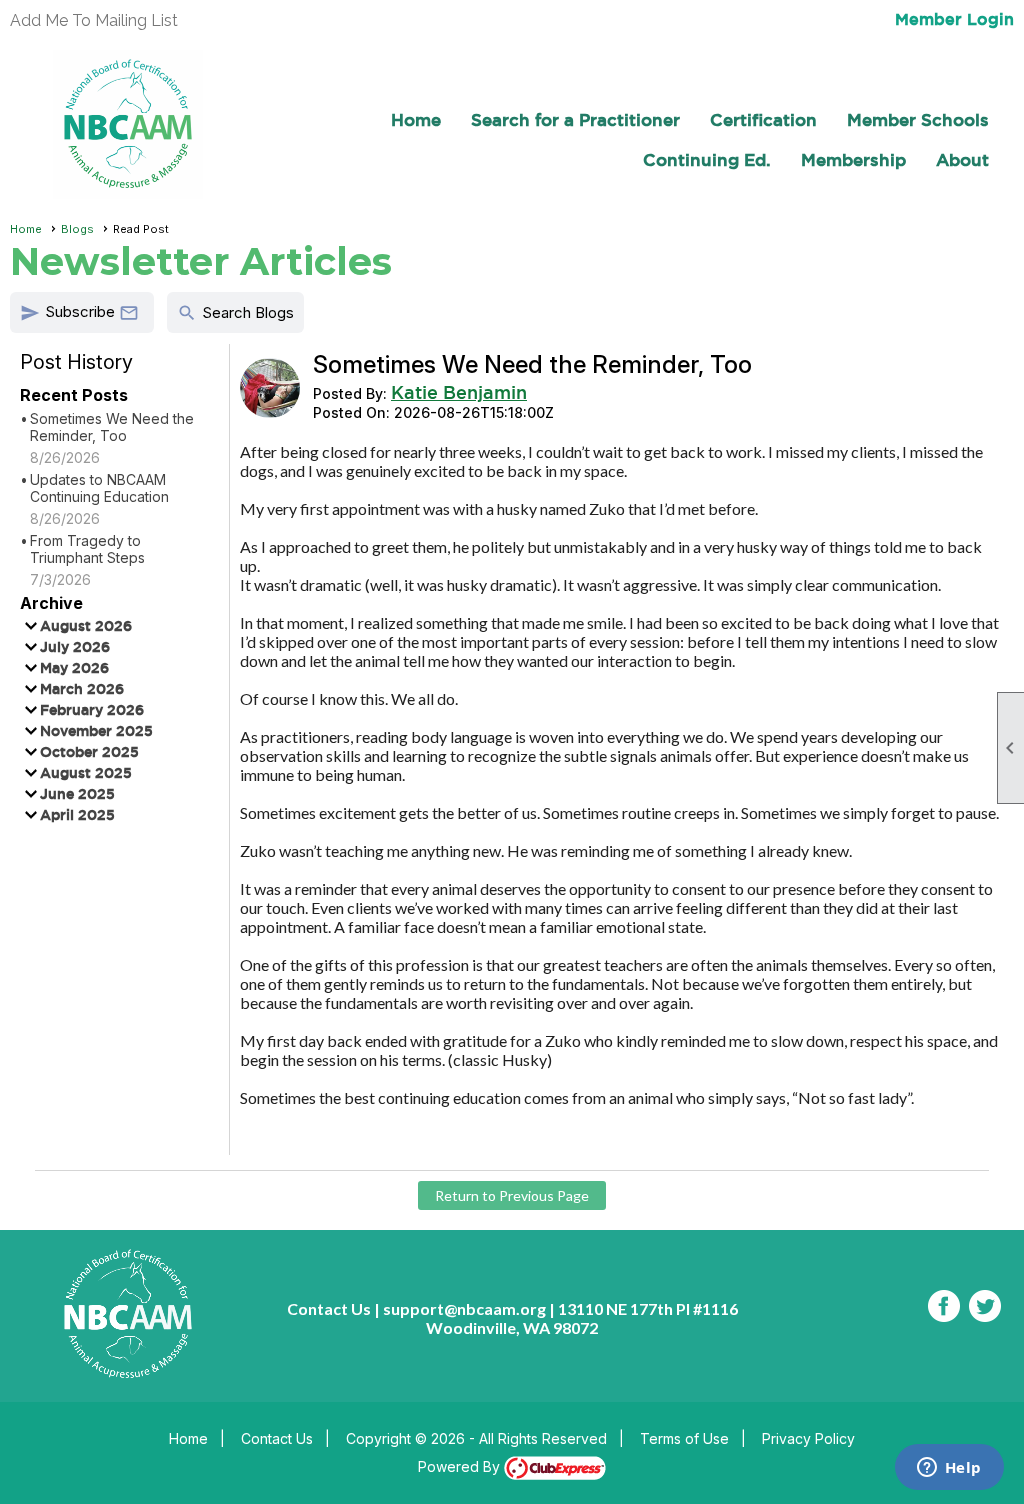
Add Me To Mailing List (94, 20)
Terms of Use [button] (684, 1438)
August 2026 (86, 626)
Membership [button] (853, 159)
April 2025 (77, 815)
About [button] (962, 159)
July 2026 (75, 647)
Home (416, 119)
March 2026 (82, 689)
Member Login (954, 19)
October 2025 (89, 752)
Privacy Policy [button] (808, 1438)
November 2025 (96, 731)
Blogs (77, 229)
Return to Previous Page (512, 1195)
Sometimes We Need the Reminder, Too (112, 427)
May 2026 (74, 668)
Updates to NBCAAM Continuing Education (99, 488)
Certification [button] (763, 119)
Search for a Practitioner (575, 119)
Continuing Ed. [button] (707, 159)
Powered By (461, 1466)
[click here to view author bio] (270, 411)
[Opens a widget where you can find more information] (949, 1469)
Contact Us (277, 1438)
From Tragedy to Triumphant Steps (87, 549)
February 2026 (92, 710)
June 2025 (77, 794)
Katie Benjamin (459, 392)
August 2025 (86, 773)
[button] (82, 312)
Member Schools (918, 119)
